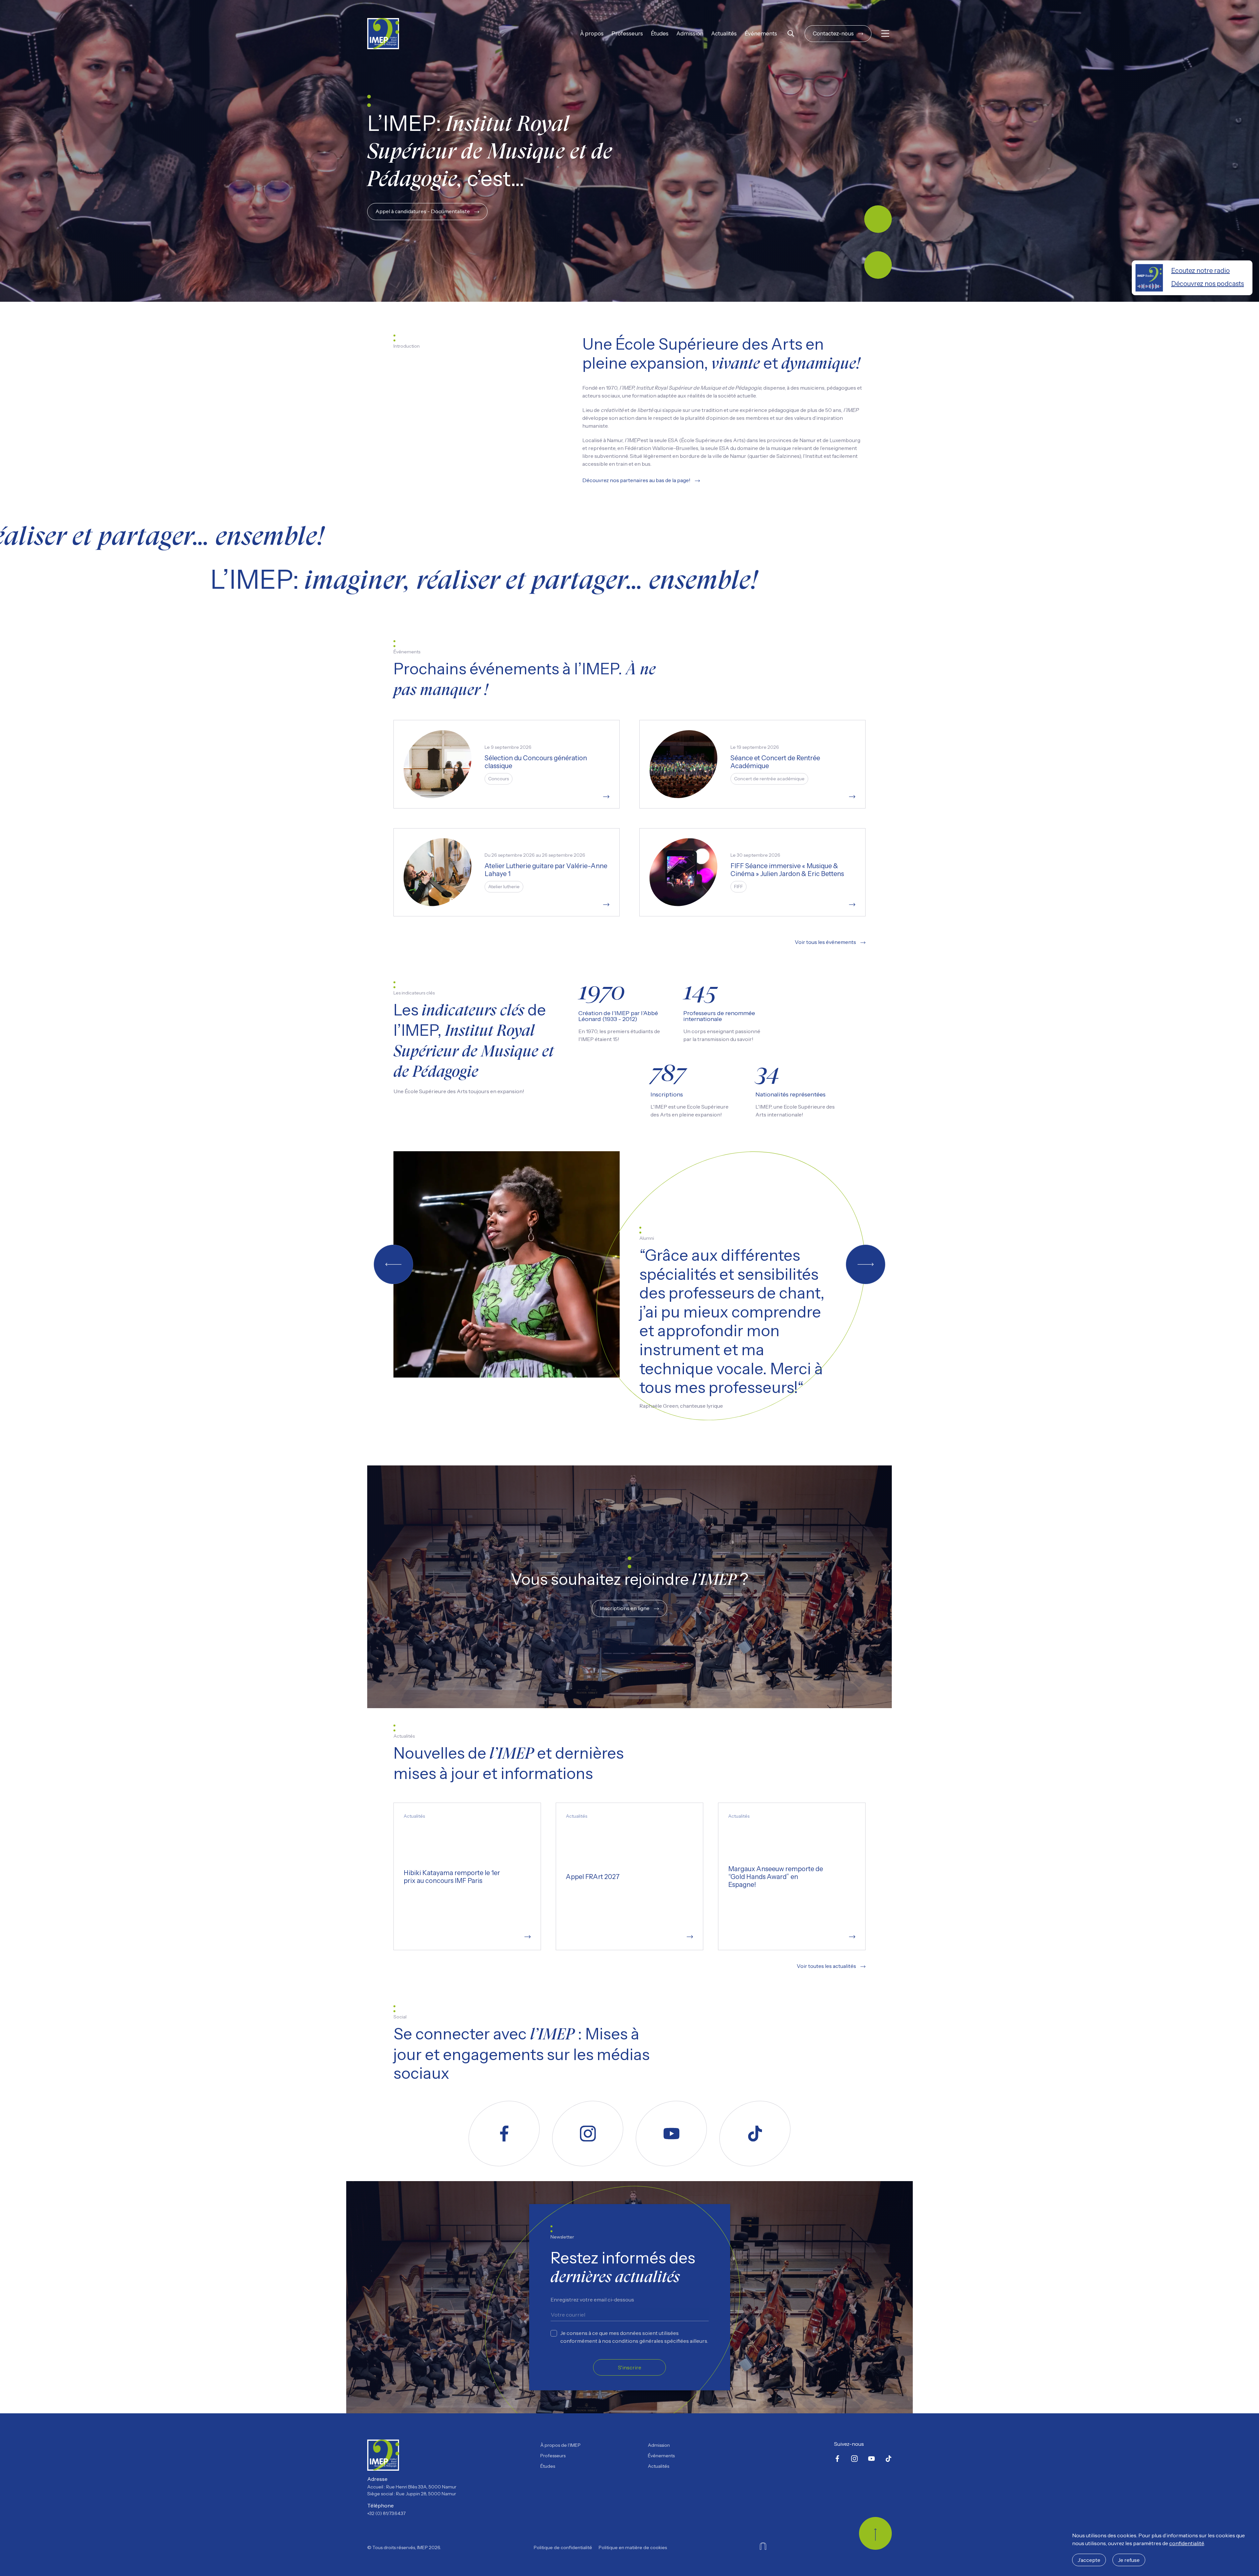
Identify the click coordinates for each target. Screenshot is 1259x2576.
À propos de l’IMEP (560, 2445)
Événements (761, 33)
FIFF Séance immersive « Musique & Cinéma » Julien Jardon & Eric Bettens (787, 870)
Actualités (724, 33)
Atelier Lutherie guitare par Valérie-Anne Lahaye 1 (546, 870)
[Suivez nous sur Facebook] (504, 2134)
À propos (592, 33)
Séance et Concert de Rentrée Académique (775, 762)
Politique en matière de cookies (633, 2547)
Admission (690, 33)
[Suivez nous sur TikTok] (755, 2134)
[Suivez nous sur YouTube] (671, 2134)
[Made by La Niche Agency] (763, 2546)
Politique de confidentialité (563, 2547)
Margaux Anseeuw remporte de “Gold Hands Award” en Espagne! (776, 1877)
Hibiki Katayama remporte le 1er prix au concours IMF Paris (452, 1877)
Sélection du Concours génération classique (536, 762)
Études (660, 33)
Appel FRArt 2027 (593, 1877)
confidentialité (1187, 2543)
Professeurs (627, 33)
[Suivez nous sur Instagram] (588, 2134)
